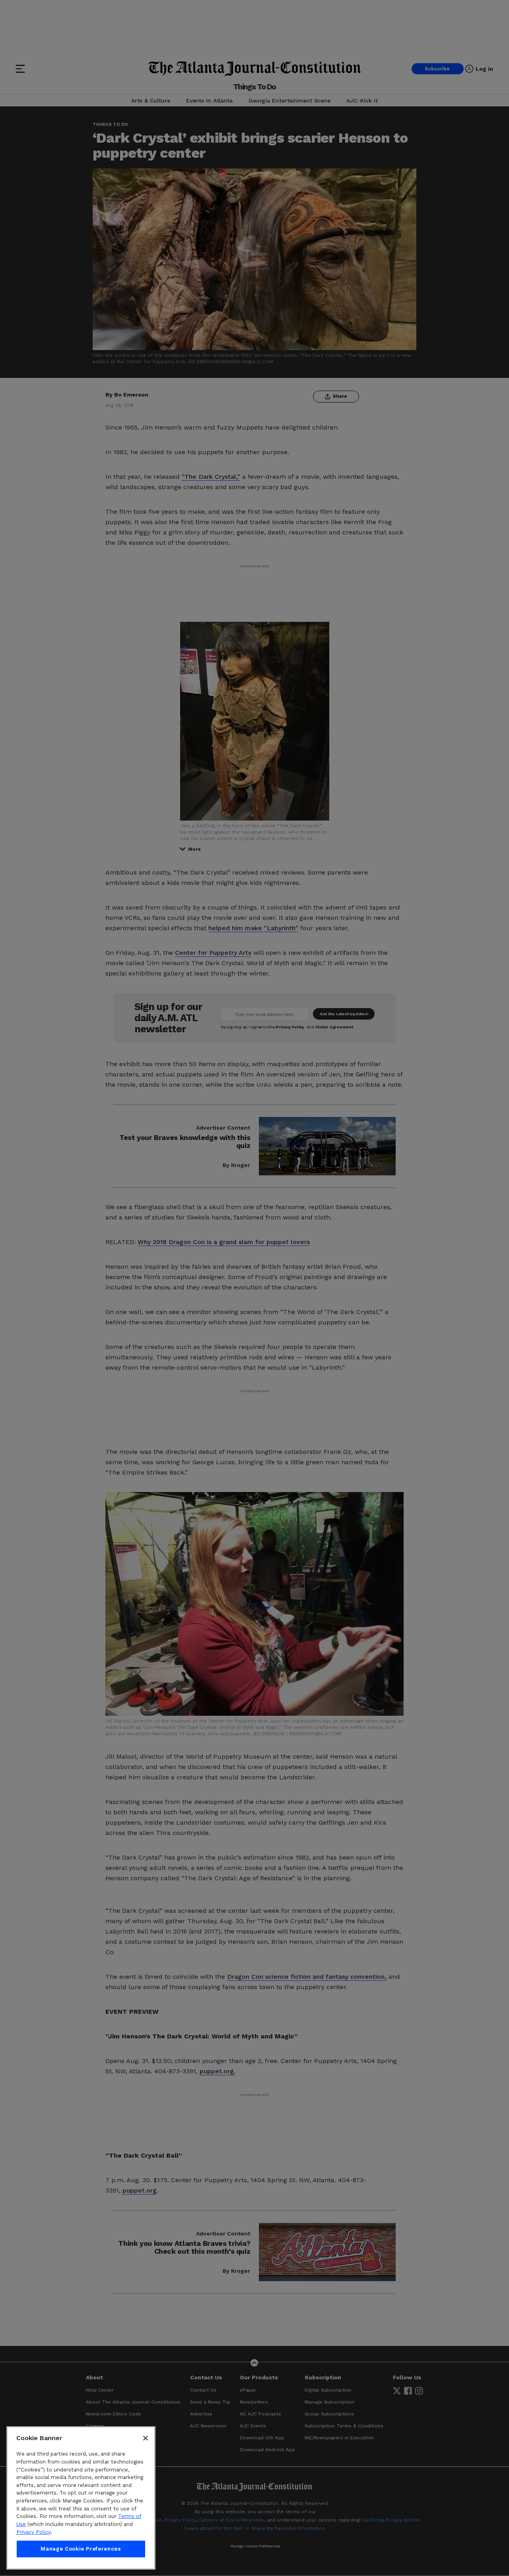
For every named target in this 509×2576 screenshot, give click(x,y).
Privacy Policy (33, 2532)
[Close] (146, 2438)
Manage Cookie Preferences (81, 2549)
